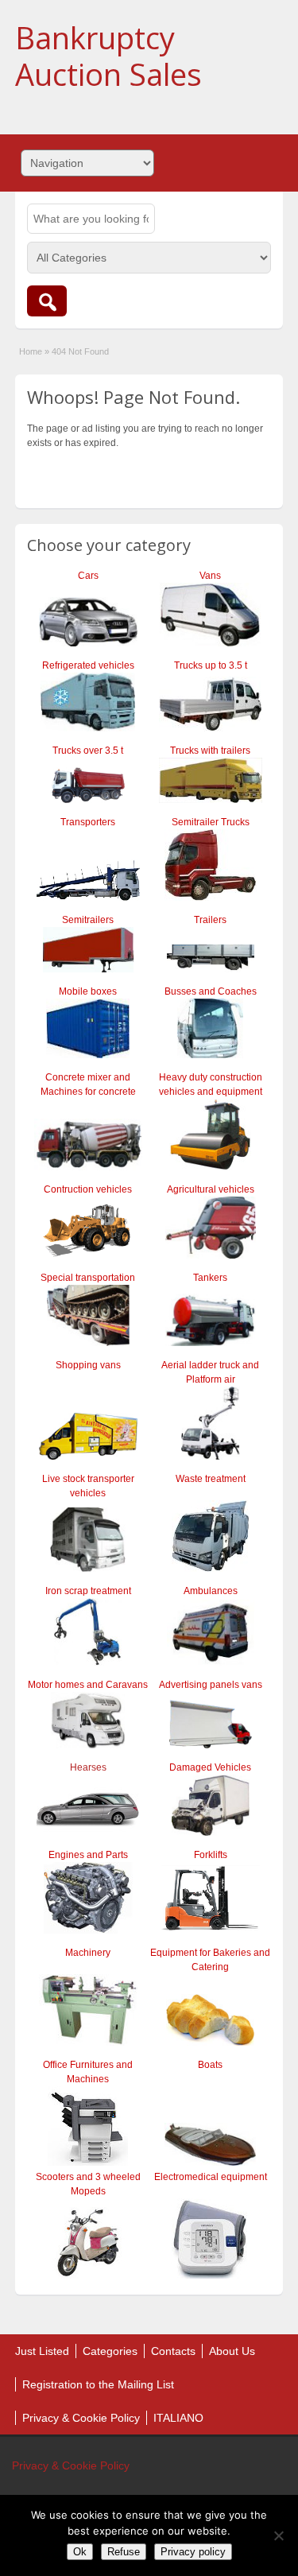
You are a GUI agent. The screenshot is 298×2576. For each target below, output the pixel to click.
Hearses (88, 1767)
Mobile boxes (88, 991)
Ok (80, 2552)
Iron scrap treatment (88, 1591)
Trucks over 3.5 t (88, 751)
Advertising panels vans (211, 1685)
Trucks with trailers (210, 751)
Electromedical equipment (211, 2177)
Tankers (210, 1278)
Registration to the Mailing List (98, 2384)
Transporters (88, 822)
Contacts (173, 2351)
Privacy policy (193, 2552)
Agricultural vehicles (211, 1189)
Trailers (210, 920)
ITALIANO (178, 2418)
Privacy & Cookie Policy (81, 2418)
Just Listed (42, 2351)
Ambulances (211, 1591)
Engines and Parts (88, 1855)
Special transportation (88, 1278)
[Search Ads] (47, 301)
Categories (110, 2351)
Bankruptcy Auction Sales (108, 56)
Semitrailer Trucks (211, 822)
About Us (232, 2351)
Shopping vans (88, 1365)
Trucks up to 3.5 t (211, 665)
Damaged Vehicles (210, 1767)
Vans (210, 576)
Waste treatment (211, 1479)
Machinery (88, 1953)
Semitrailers (88, 920)
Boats (210, 2065)
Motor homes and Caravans (88, 1685)
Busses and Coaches (211, 991)
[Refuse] (278, 2535)
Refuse (124, 2552)
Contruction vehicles (88, 1189)
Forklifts (211, 1855)
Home (31, 351)
